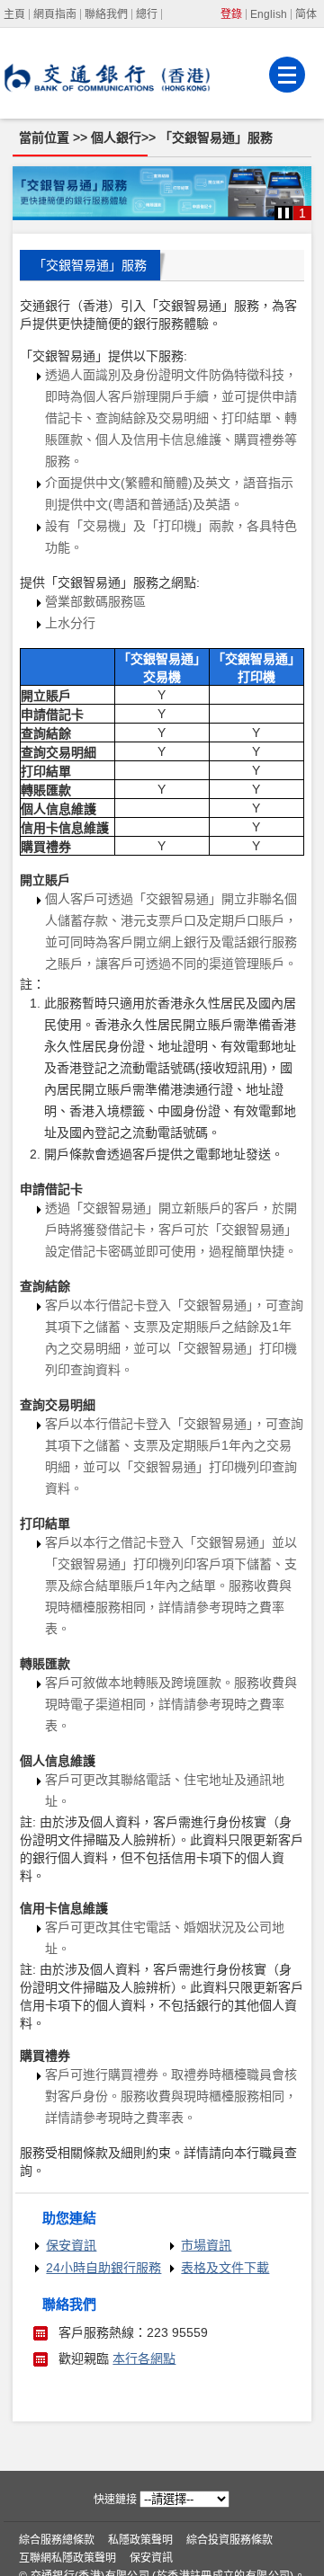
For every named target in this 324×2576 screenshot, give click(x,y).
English (269, 14)
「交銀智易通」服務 (216, 138)
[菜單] (287, 75)
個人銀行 (116, 138)
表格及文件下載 (225, 2268)
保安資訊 (71, 2245)
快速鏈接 (115, 2500)
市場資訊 (206, 2245)
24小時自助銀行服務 (103, 2268)
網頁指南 (55, 14)
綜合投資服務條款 (229, 2540)
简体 (306, 14)
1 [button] (302, 213)
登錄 (231, 14)
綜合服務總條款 (57, 2540)
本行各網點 (144, 2358)
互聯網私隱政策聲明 (67, 2558)
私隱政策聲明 (140, 2540)
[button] (283, 213)
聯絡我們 (106, 14)
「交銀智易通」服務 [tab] (90, 265)
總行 (147, 14)
